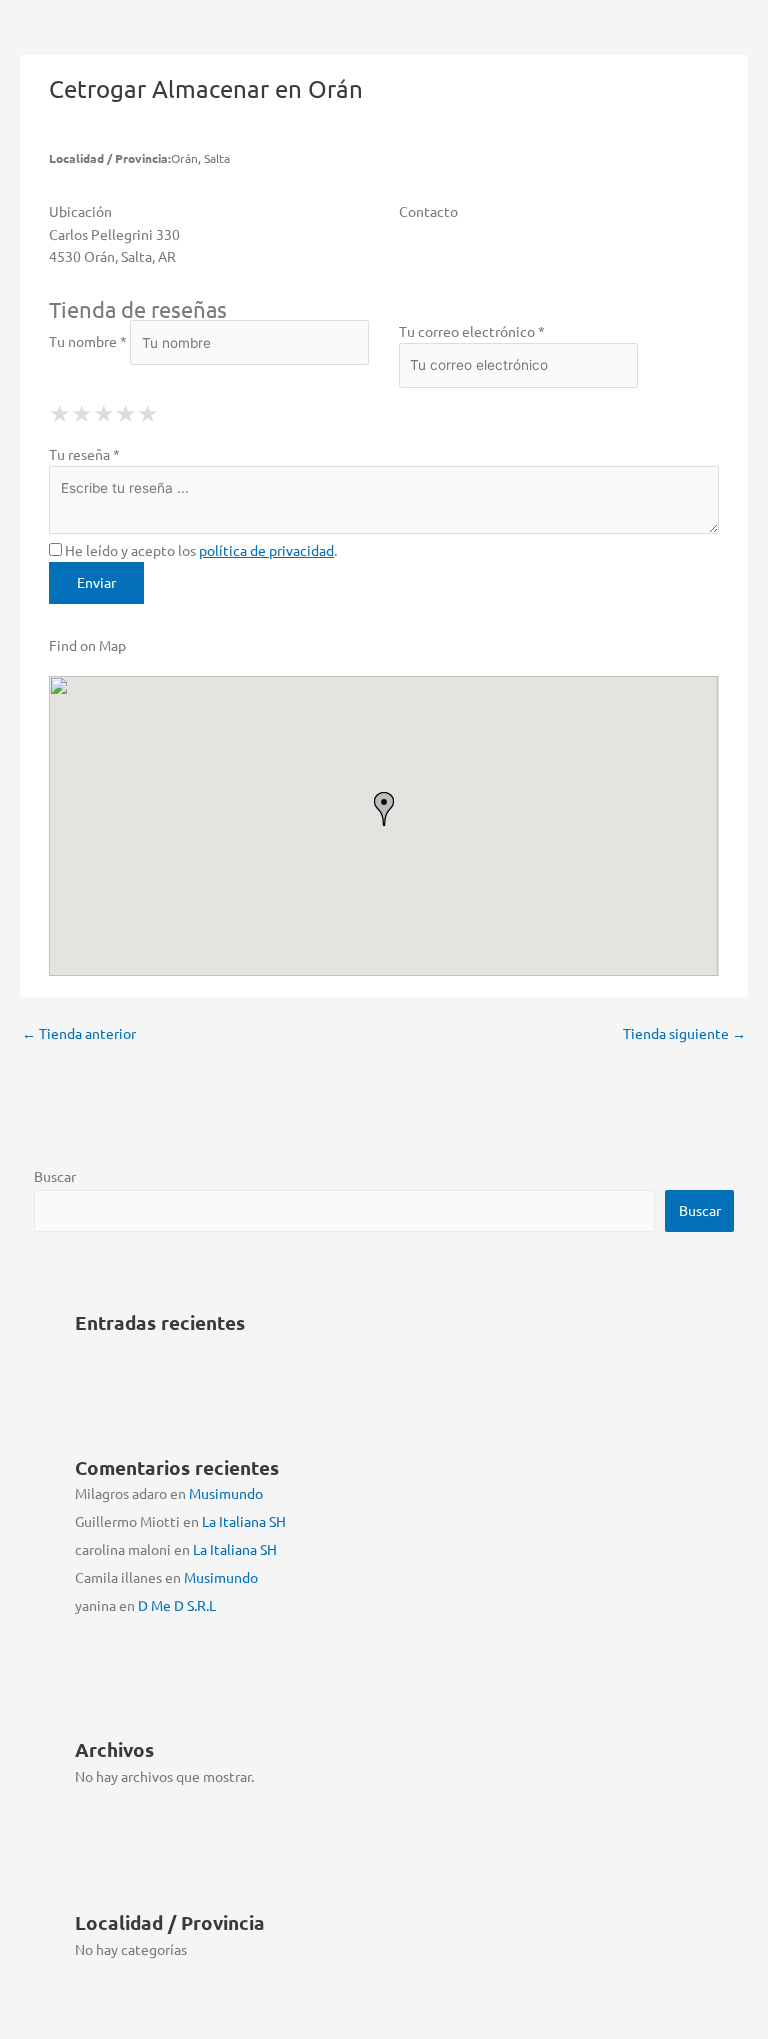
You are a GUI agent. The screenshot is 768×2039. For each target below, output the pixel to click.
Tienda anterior (79, 1033)
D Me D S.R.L (177, 1605)
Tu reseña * (84, 454)
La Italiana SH (244, 1521)
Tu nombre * (88, 342)
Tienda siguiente (684, 1033)
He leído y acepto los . (199, 550)
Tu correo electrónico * (472, 331)
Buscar (55, 1176)
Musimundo (226, 1493)
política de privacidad (266, 550)
